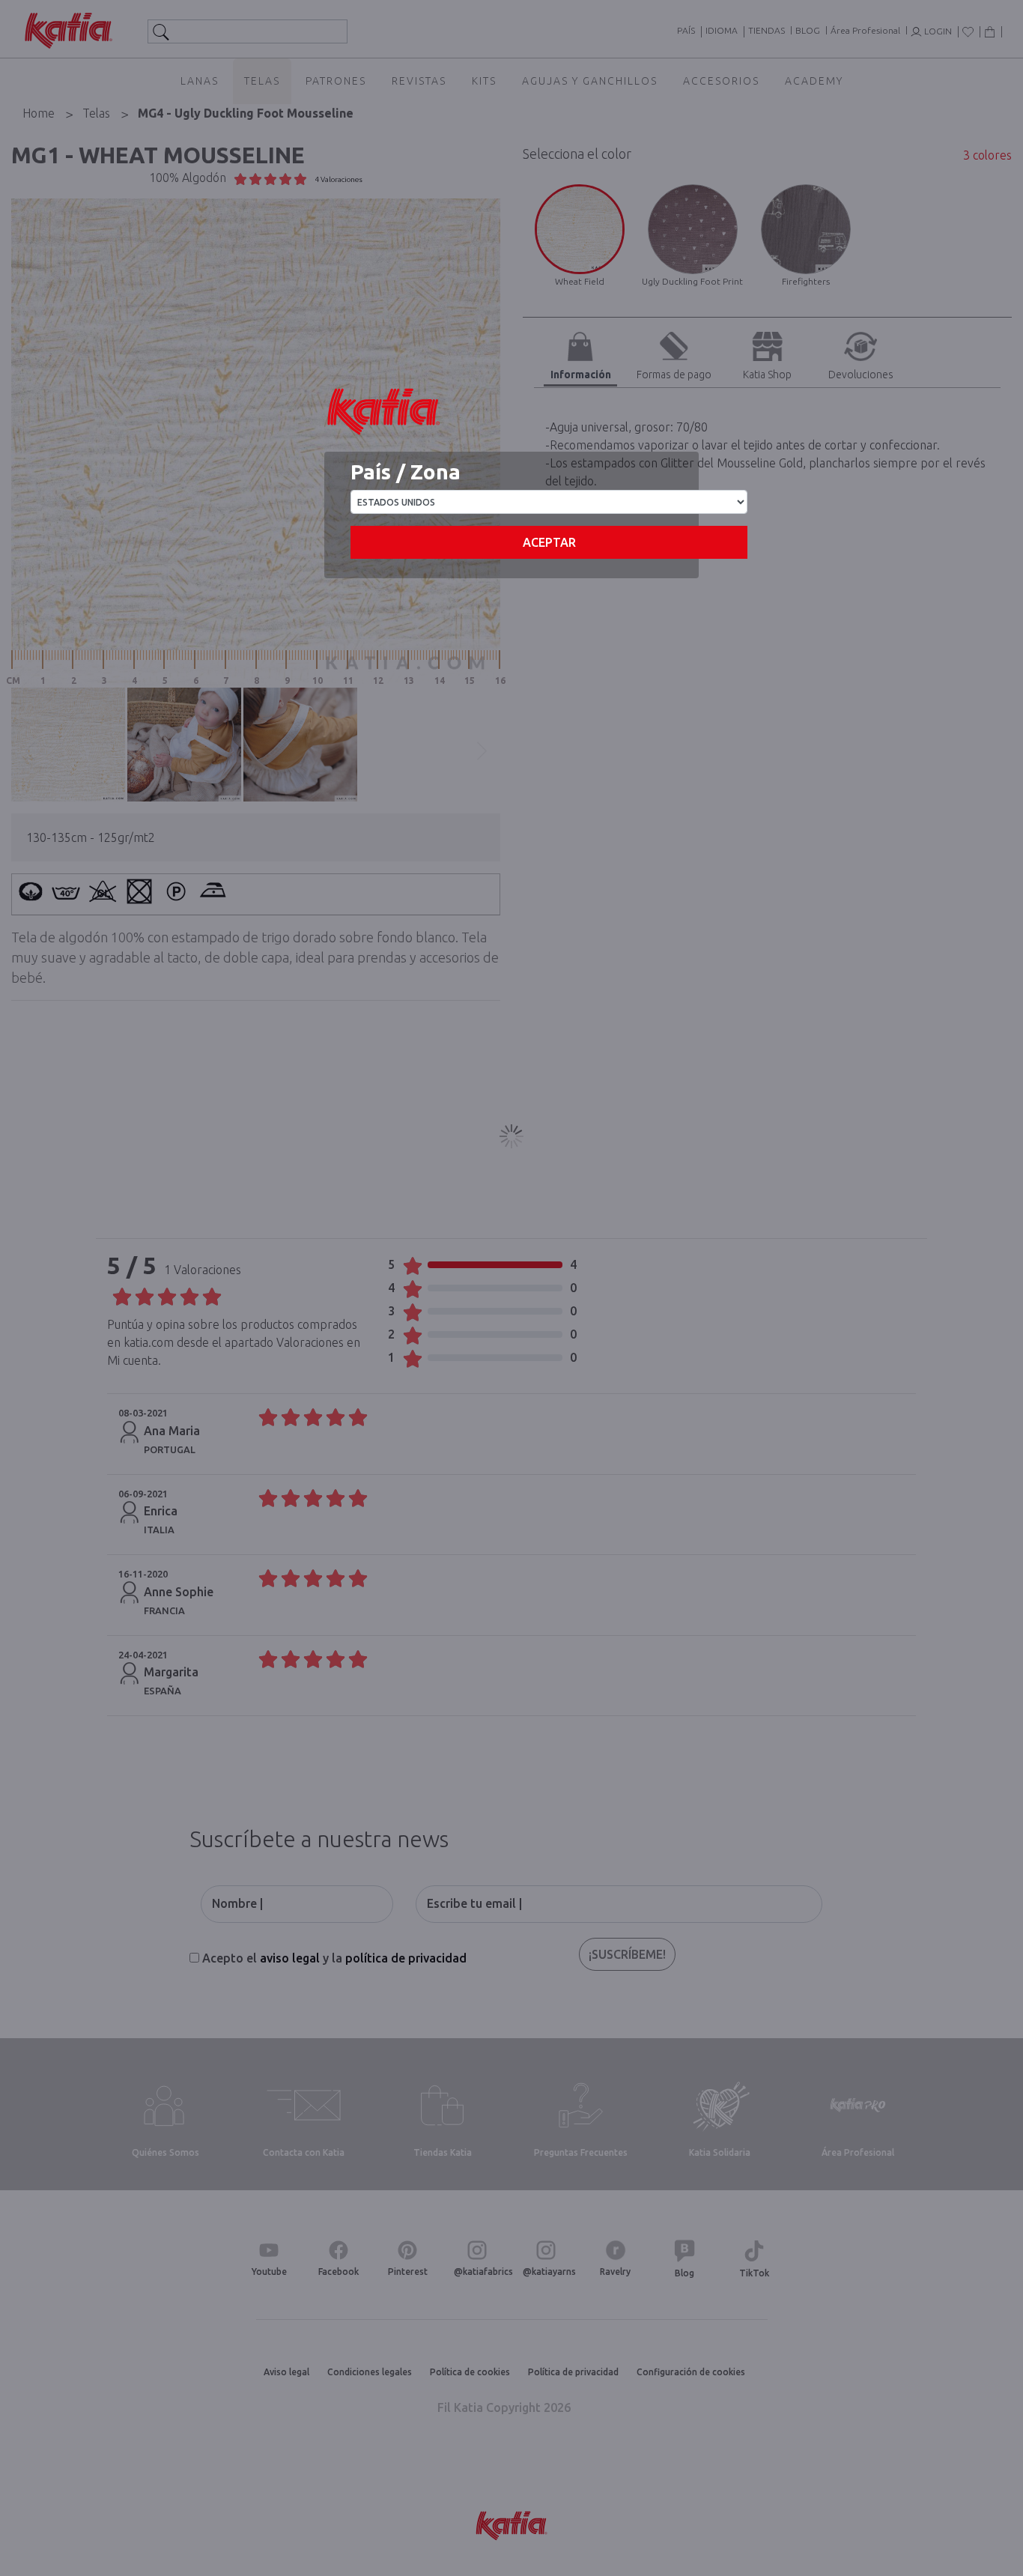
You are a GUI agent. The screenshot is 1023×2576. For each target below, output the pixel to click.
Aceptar (549, 542)
